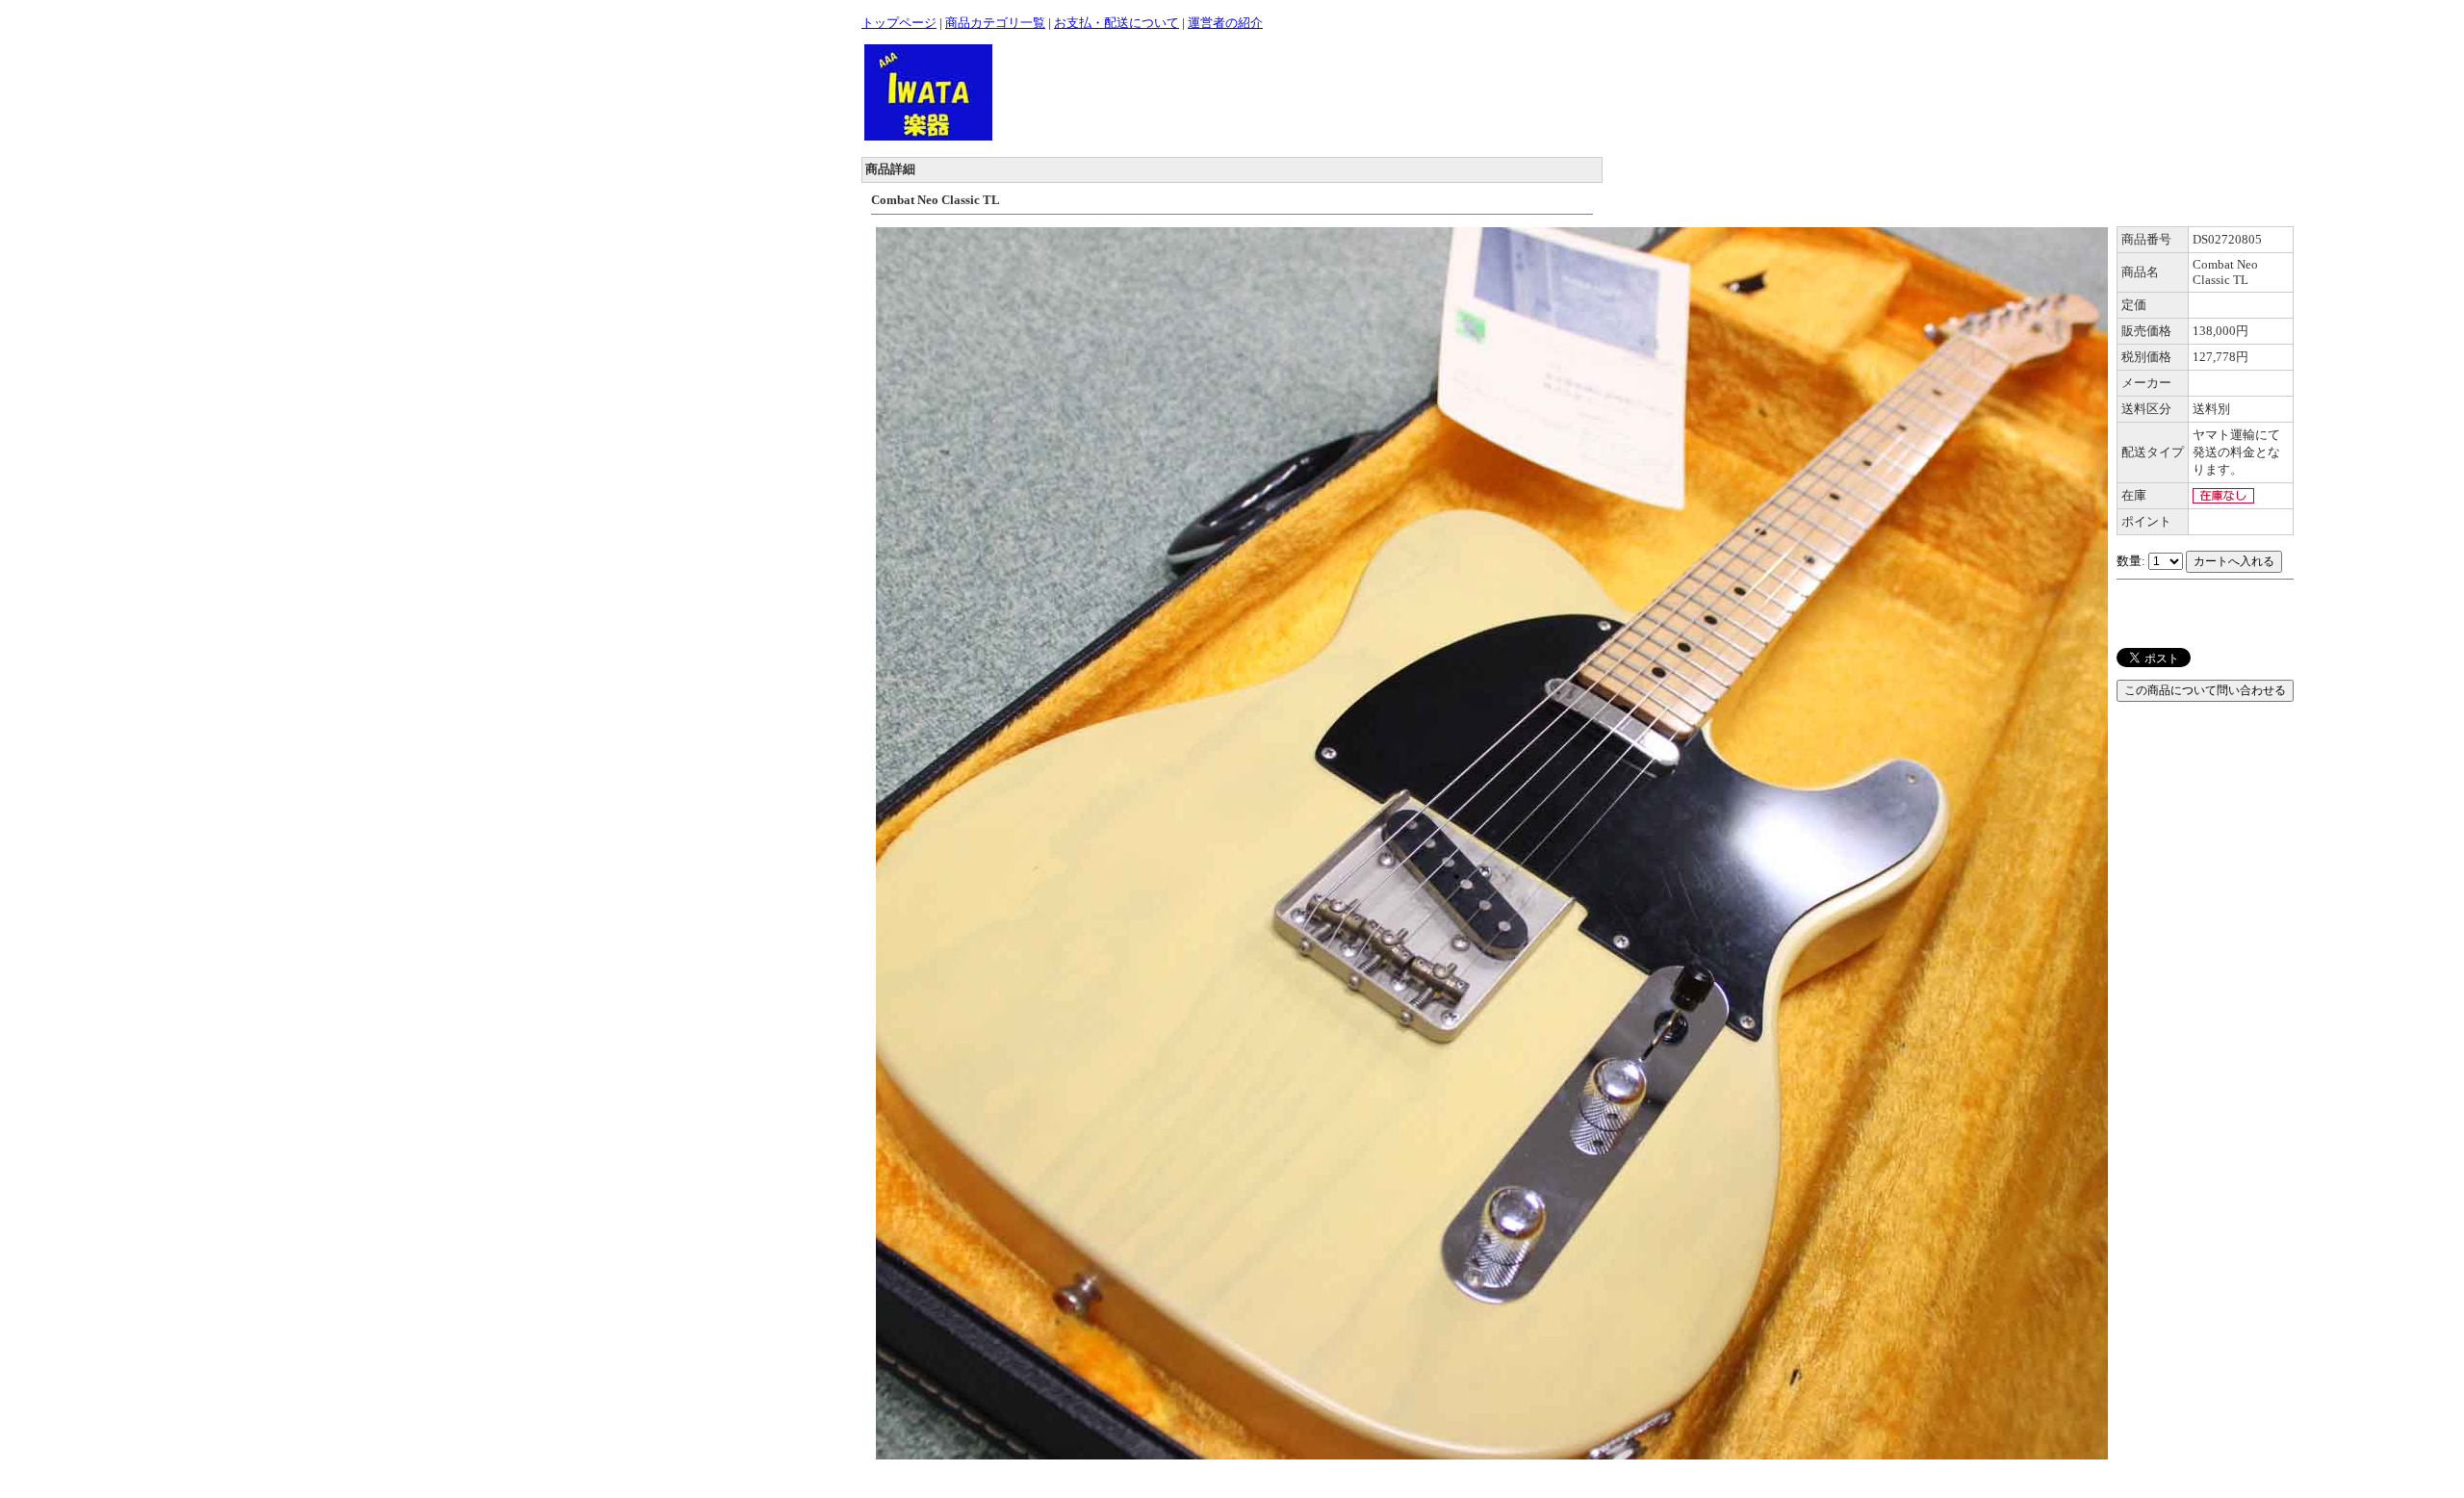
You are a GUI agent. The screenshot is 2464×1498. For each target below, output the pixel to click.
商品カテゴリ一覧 (995, 23)
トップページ (899, 23)
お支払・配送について (1116, 23)
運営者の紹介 (1225, 23)
